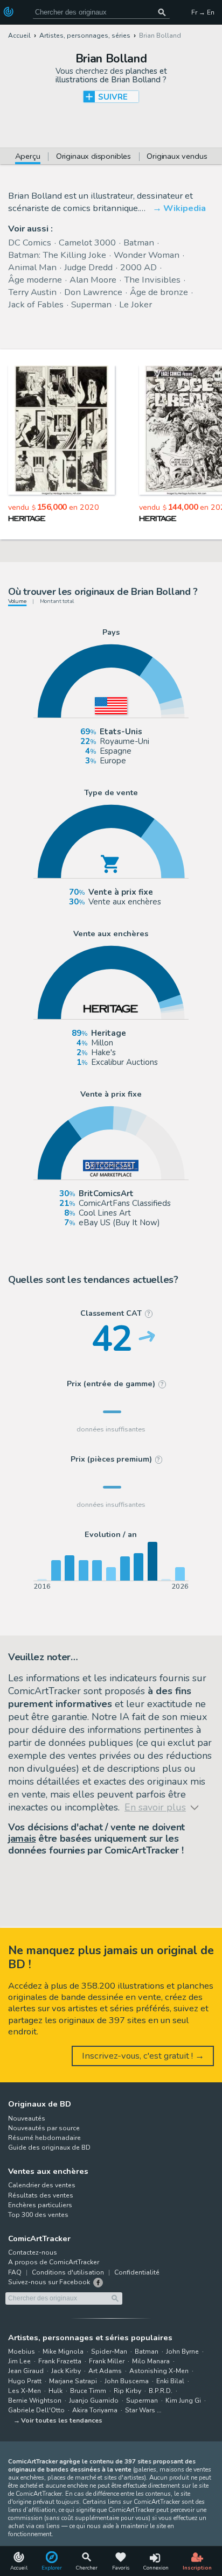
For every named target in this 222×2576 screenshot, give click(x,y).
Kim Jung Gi (183, 2400)
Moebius (22, 2352)
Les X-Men (25, 2391)
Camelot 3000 (87, 243)
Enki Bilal (170, 2381)
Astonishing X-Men (159, 2371)
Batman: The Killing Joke (57, 255)
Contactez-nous (33, 2252)
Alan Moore (93, 280)
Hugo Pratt (25, 2381)
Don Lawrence (93, 292)
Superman (91, 304)
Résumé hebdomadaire (44, 2138)
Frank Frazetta (60, 2361)
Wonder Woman (147, 255)
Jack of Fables (36, 304)
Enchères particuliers (40, 2205)
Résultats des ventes (41, 2195)
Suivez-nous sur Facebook (49, 2282)
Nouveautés (27, 2118)
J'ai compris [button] (111, 2558)
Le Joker (136, 304)
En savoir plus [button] (60, 2533)
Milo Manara (151, 2361)
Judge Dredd (88, 267)
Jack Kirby (66, 2371)
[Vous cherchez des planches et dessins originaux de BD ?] (9, 12)
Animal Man (32, 267)
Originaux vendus (177, 157)
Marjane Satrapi (73, 2381)
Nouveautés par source (44, 2128)
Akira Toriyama (95, 2410)
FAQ (15, 2272)
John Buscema (127, 2381)
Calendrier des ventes (42, 2185)
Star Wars (140, 2410)
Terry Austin (32, 292)
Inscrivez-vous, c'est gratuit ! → (143, 2056)
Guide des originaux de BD (49, 2147)
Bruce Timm (88, 2391)
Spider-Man (109, 2352)
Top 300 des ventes (38, 2215)
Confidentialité (137, 2272)
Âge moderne (35, 280)
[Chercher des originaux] (162, 12)
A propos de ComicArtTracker (54, 2262)
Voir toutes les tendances (62, 2420)
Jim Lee (19, 2361)
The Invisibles (152, 280)
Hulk (55, 2391)
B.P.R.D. (161, 2391)
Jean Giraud (26, 2371)
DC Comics (30, 243)
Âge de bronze (159, 292)
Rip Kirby (127, 2391)
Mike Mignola (63, 2352)
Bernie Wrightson (35, 2400)
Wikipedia (185, 208)
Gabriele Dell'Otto (36, 2410)
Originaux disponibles (93, 157)
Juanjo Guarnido (94, 2400)
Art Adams (105, 2371)
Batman (139, 243)
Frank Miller (107, 2361)
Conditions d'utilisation (68, 2272)
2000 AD (138, 267)
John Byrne (182, 2352)
